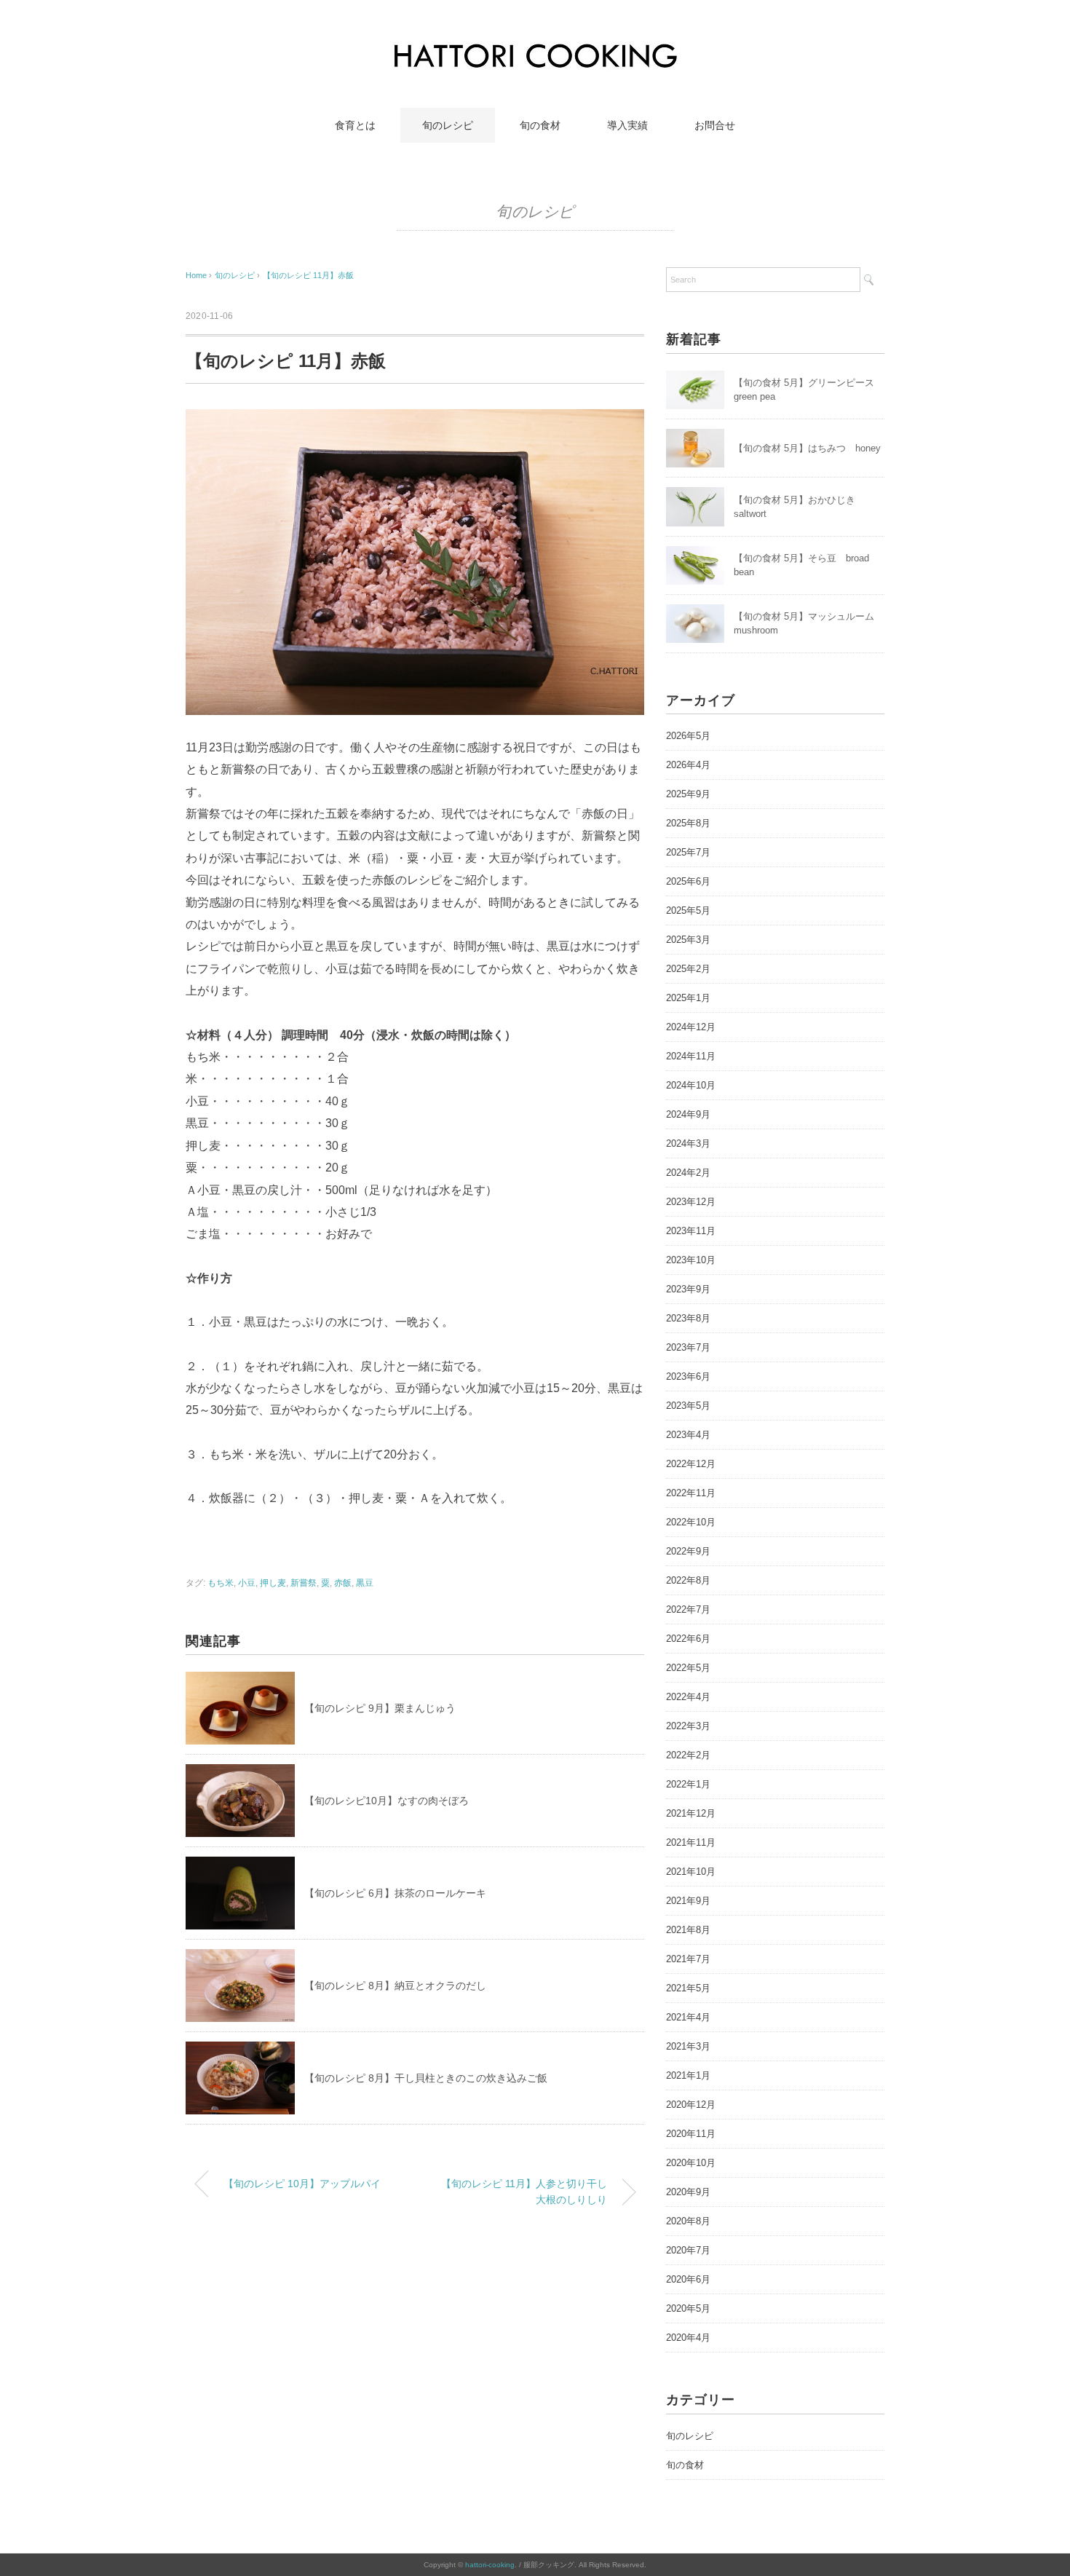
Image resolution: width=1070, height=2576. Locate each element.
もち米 (221, 1583)
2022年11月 (691, 1493)
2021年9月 (688, 1901)
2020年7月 (688, 2250)
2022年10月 (691, 1522)
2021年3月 (688, 2046)
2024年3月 (688, 1143)
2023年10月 (691, 1260)
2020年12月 (691, 2105)
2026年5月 (688, 736)
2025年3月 (688, 940)
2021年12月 (691, 1813)
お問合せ (715, 125)
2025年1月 (688, 998)
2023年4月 (688, 1435)
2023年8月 (688, 1318)
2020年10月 (691, 2163)
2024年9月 (688, 1114)
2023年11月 (691, 1231)
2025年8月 (688, 823)
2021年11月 (691, 1842)
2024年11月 (691, 1056)
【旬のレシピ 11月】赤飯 (308, 275)
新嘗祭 (304, 1583)
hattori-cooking (490, 2565)
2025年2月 (688, 969)
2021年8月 (688, 1930)
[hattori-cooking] (535, 47)
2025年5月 (688, 910)
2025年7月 (688, 852)
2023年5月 (688, 1406)
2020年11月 (691, 2134)
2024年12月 (691, 1027)
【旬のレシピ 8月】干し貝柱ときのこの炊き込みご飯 (426, 2078)
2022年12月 (691, 1464)
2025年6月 (688, 881)
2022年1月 (688, 1784)
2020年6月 (688, 2279)
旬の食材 (540, 125)
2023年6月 (688, 1376)
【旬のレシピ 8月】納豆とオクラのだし (395, 1986)
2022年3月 (688, 1726)
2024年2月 (688, 1173)
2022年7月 (688, 1609)
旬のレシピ (448, 125)
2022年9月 (688, 1551)
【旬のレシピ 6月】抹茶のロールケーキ (395, 1893)
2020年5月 (688, 2308)
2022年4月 (688, 1697)
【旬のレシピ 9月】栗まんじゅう (380, 1708)
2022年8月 (688, 1580)
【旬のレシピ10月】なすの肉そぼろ (387, 1801)
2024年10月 (691, 1085)
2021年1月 (688, 2075)
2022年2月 (688, 1755)
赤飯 (343, 1583)
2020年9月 (688, 2192)
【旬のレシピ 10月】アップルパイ (302, 2184)
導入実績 (627, 125)
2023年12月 (691, 1202)
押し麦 (273, 1583)
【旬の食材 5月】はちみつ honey (807, 448)
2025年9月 (688, 794)
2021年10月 (691, 1872)
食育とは (355, 125)
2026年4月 (688, 765)
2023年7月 (688, 1347)
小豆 (247, 1583)
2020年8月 (688, 2221)
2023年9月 (688, 1289)
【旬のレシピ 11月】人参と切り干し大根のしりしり (524, 2192)
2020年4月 (688, 2338)
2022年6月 (688, 1639)
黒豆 (365, 1583)
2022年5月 (688, 1668)
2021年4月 (688, 2017)
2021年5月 (688, 1988)
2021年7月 (688, 1959)
